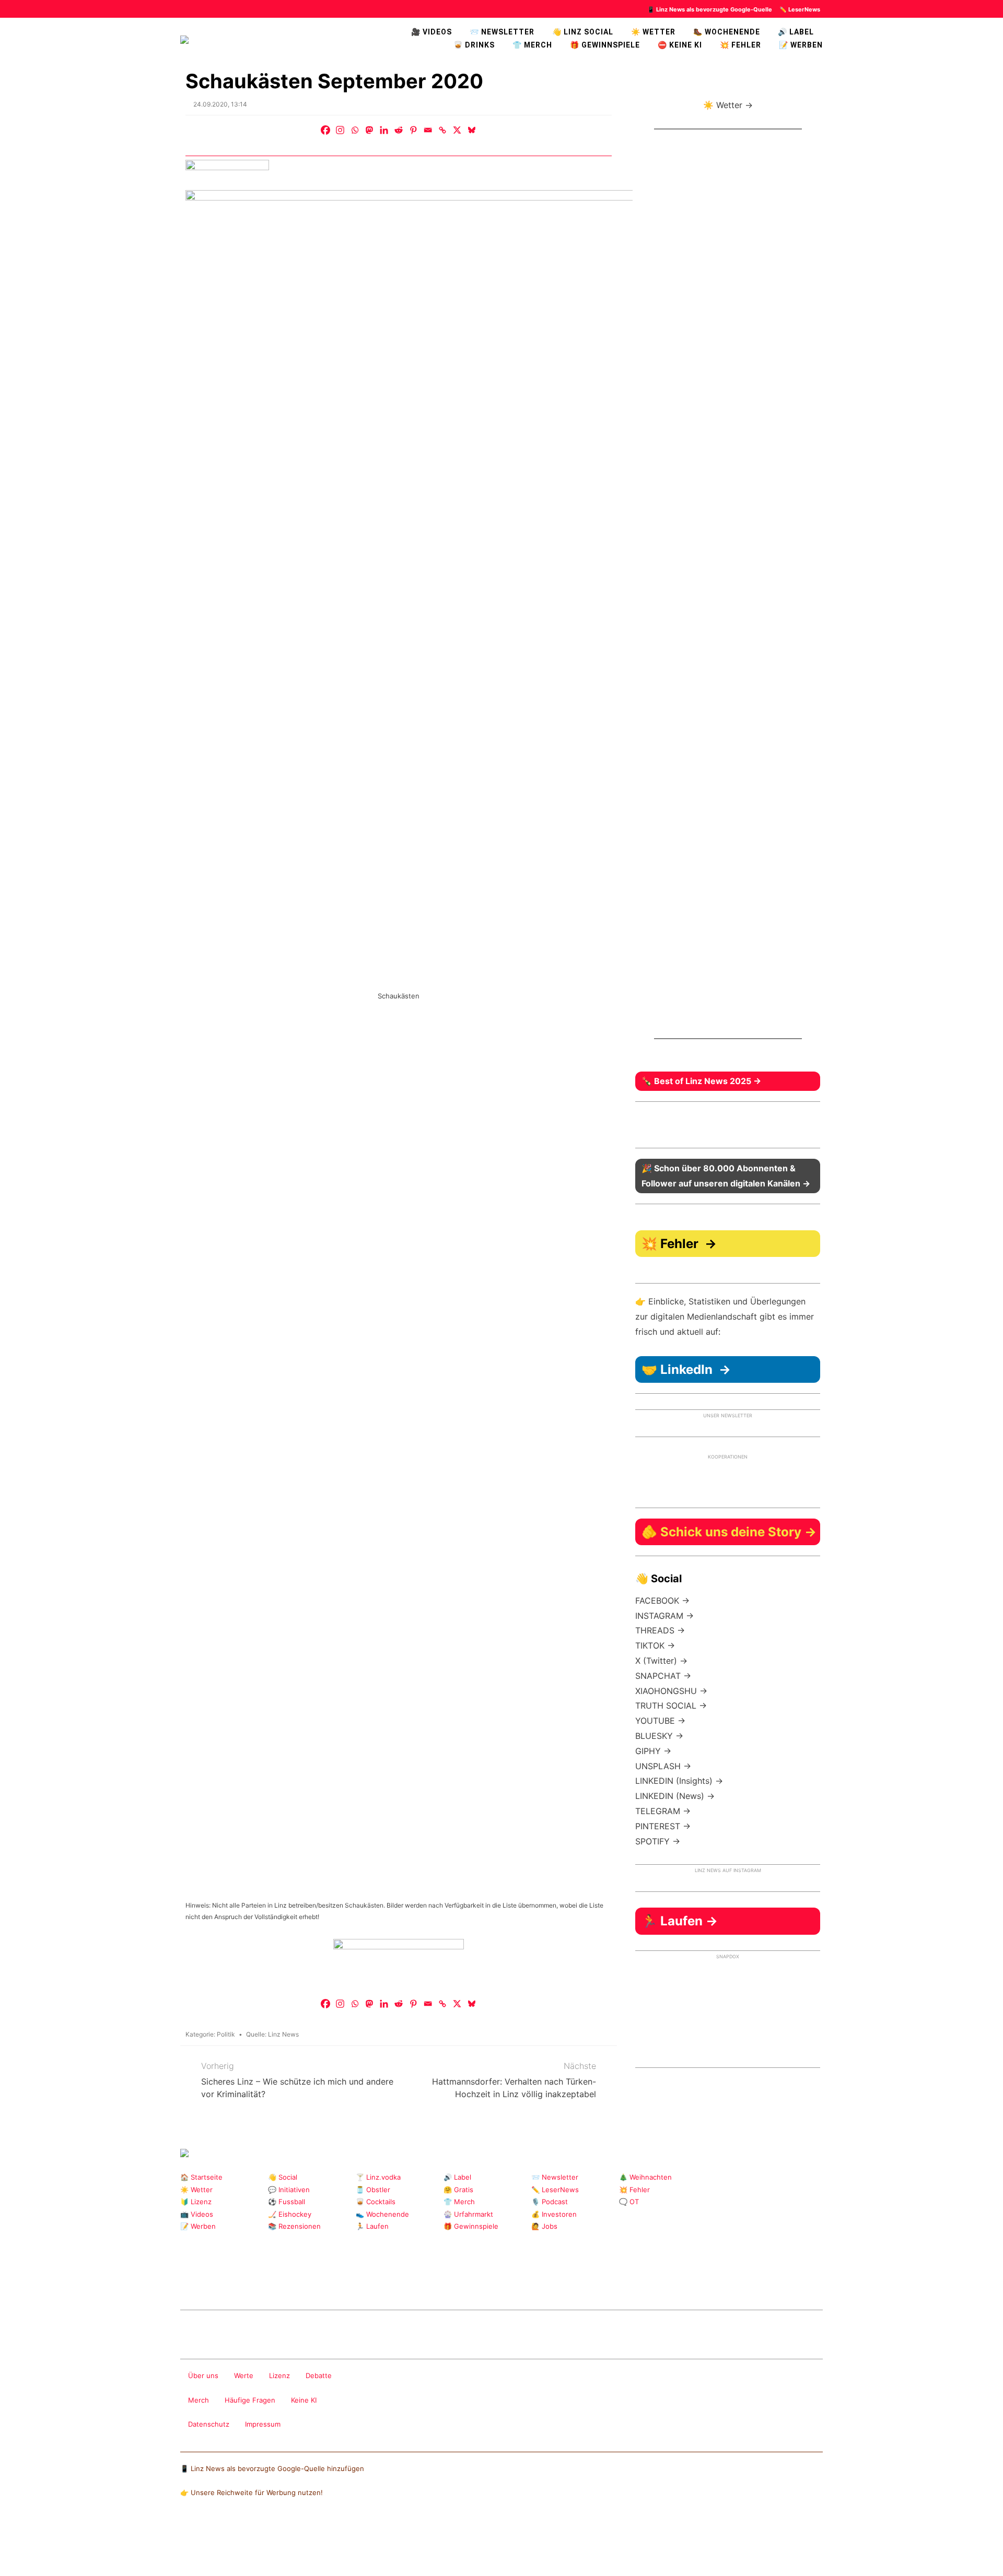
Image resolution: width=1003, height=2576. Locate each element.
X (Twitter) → (661, 1661)
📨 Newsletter (502, 32)
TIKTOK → (655, 1645)
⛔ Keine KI (680, 45)
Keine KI (304, 2400)
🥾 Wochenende (727, 32)
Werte (244, 2375)
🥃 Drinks (474, 45)
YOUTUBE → (660, 1721)
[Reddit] (399, 130)
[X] (457, 130)
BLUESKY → (659, 1736)
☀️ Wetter (653, 32)
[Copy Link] (442, 130)
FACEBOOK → (662, 1601)
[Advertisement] (728, 592)
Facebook (203, 2282)
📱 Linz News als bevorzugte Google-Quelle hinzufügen (272, 2468)
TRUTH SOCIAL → (671, 1705)
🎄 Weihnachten (645, 2177)
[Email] (428, 130)
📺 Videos (197, 2214)
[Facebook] (325, 130)
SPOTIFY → (658, 1841)
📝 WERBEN (801, 45)
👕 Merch (532, 45)
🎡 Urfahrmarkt (468, 2214)
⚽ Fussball (287, 2202)
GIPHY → (653, 1751)
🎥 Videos (431, 32)
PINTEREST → (663, 1826)
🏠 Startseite (201, 2177)
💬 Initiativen (289, 2190)
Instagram (187, 2282)
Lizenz (279, 2375)
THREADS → (660, 1630)
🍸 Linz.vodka (378, 2177)
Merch (199, 2400)
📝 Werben (198, 2226)
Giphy (304, 2282)
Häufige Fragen (250, 2400)
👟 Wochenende (382, 2214)
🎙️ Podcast (550, 2202)
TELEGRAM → (663, 1811)
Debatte (319, 2375)
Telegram (320, 2282)
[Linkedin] (384, 130)
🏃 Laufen (372, 2226)
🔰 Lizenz (196, 2202)
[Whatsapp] (355, 130)
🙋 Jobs (544, 2226)
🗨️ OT (629, 2202)
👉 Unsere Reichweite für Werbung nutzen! (252, 2492)
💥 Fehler (740, 45)
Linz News (283, 2034)
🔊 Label (796, 32)
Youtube (237, 2282)
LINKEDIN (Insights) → (679, 1781)
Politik (226, 2034)
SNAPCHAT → (663, 1676)
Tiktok (254, 2282)
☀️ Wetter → (728, 105)
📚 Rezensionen (294, 2226)
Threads (220, 2282)
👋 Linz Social (583, 32)
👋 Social (283, 2177)
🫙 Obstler (373, 2190)
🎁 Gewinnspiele (605, 45)
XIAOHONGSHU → (671, 1691)
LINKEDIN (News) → (675, 1796)
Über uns (203, 2375)
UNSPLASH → (663, 1766)
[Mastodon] (369, 130)
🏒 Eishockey (290, 2214)
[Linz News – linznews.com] (184, 38)
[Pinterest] (413, 130)
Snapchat (287, 2282)
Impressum (263, 2424)
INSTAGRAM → (664, 1616)
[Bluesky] (472, 130)
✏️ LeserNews (800, 9)
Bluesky (354, 2282)
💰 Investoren (554, 2214)
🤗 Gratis (458, 2190)
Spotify (371, 2282)
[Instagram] (340, 130)
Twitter (270, 2282)
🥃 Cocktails (376, 2202)
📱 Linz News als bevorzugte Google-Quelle (710, 9)
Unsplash (337, 2282)
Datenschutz (209, 2424)
